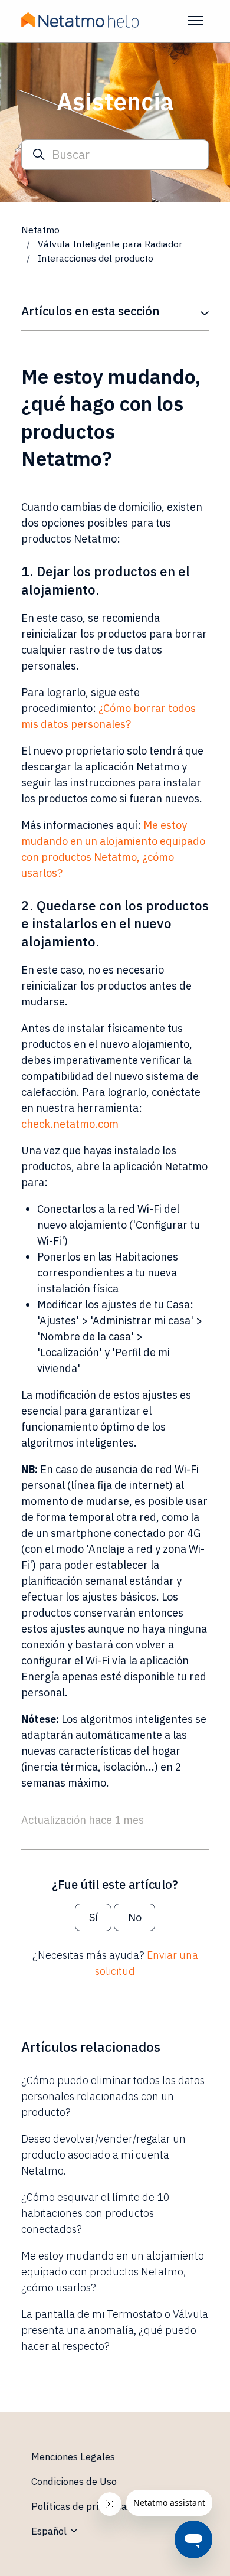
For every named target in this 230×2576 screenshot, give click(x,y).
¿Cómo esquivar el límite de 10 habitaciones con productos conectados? (96, 2213)
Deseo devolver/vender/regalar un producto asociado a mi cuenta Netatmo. (103, 2155)
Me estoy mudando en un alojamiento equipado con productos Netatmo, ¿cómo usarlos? (113, 2272)
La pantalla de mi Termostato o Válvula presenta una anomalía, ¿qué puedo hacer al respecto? (115, 2330)
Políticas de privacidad (82, 2506)
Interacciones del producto (96, 258)
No (135, 1917)
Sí (93, 1917)
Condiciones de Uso (74, 2482)
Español (50, 2531)
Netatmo (40, 230)
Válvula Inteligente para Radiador (111, 244)
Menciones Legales (73, 2457)
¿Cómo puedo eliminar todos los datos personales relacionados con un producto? (113, 2096)
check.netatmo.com (70, 1124)
